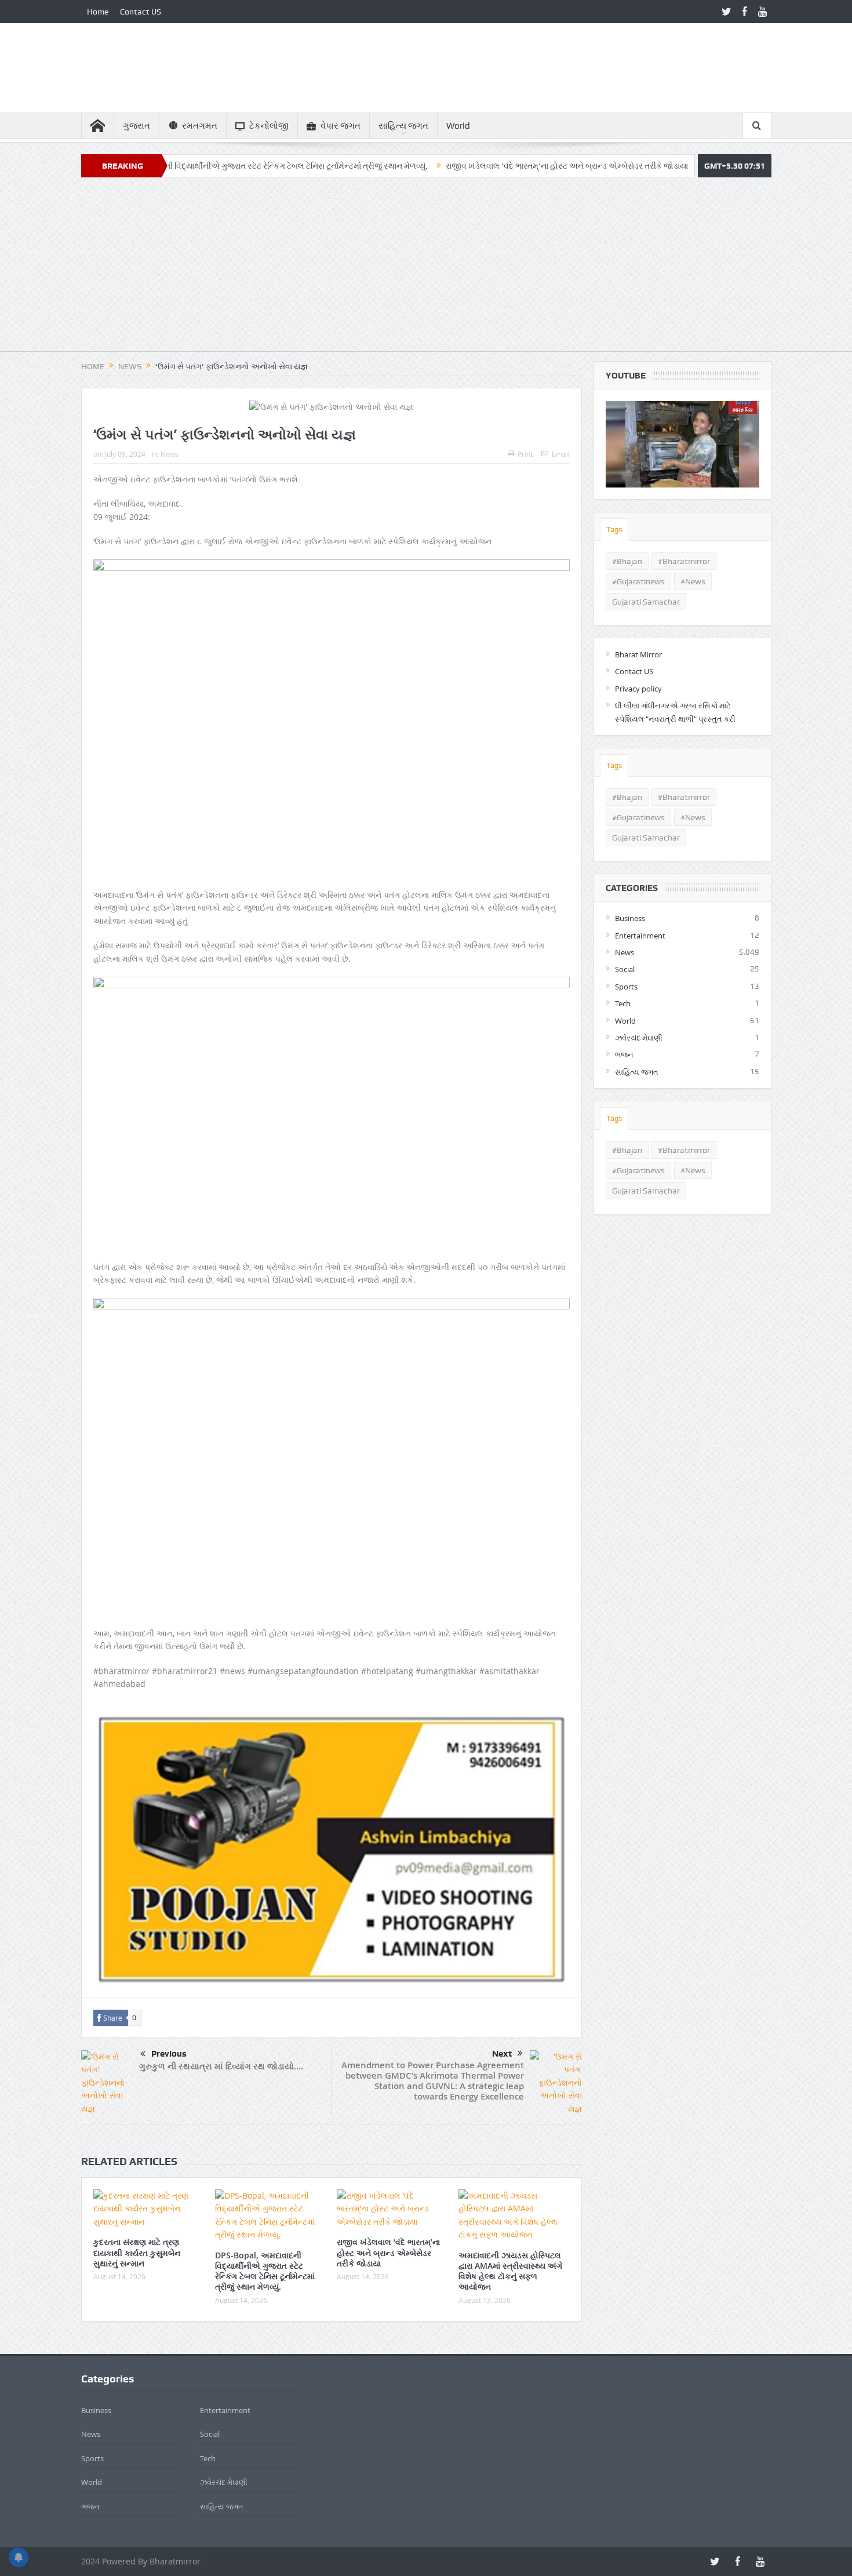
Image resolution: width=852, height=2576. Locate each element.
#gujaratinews (638, 581)
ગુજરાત (136, 126)
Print (525, 454)
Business (630, 918)
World (458, 126)
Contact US (141, 12)
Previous (169, 2054)
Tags (614, 530)
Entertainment (640, 936)
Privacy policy (638, 689)
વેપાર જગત (341, 126)
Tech (623, 1003)
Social (625, 969)
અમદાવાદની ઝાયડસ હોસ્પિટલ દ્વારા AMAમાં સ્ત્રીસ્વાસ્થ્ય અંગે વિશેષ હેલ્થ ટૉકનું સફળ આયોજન (510, 2271)
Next (502, 2054)
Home (98, 12)
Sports (626, 987)
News (170, 454)
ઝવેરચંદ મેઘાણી (639, 1038)
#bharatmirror (684, 561)
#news (693, 581)
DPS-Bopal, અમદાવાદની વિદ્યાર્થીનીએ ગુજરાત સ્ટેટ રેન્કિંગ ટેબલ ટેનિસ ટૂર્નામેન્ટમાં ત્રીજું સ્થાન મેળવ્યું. (179, 166)
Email (561, 454)
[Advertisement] (426, 270)
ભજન (624, 1054)
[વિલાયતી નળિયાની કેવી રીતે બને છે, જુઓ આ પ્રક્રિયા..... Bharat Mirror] (682, 444)
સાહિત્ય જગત (403, 126)
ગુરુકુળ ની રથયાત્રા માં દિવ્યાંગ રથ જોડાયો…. (221, 2066)
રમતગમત (200, 126)
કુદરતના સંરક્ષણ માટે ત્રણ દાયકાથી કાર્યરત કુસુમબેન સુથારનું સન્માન (137, 2252)
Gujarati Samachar (646, 602)
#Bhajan (627, 561)
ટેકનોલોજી (269, 126)
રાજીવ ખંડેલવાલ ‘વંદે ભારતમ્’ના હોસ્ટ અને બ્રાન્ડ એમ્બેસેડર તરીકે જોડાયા (487, 166)
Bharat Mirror (638, 654)
